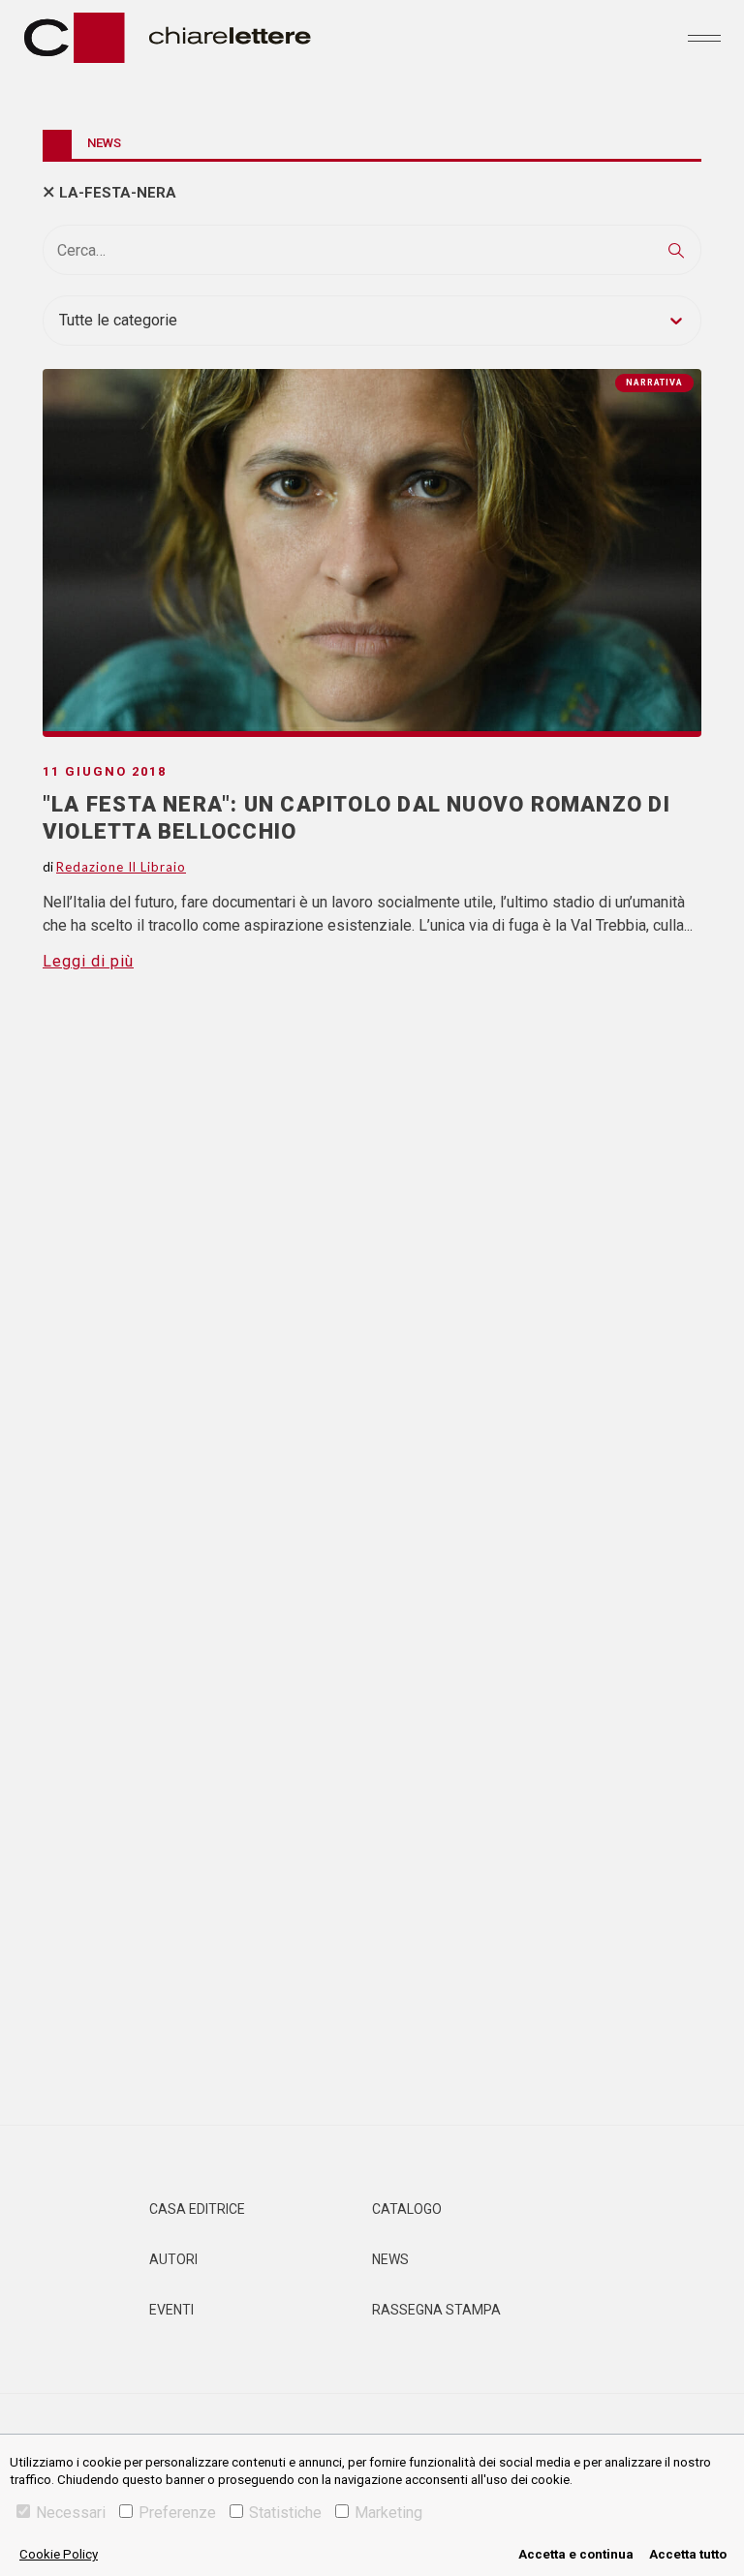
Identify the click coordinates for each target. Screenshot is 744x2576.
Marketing (388, 2513)
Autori (173, 2259)
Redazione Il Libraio (121, 867)
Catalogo (407, 2209)
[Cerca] (676, 250)
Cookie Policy (59, 2554)
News (390, 2259)
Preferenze (177, 2513)
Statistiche (285, 2513)
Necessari (71, 2513)
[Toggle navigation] (704, 38)
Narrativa (654, 383)
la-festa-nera (118, 193)
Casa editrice (197, 2209)
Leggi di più (88, 961)
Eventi (171, 2310)
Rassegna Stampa (436, 2310)
